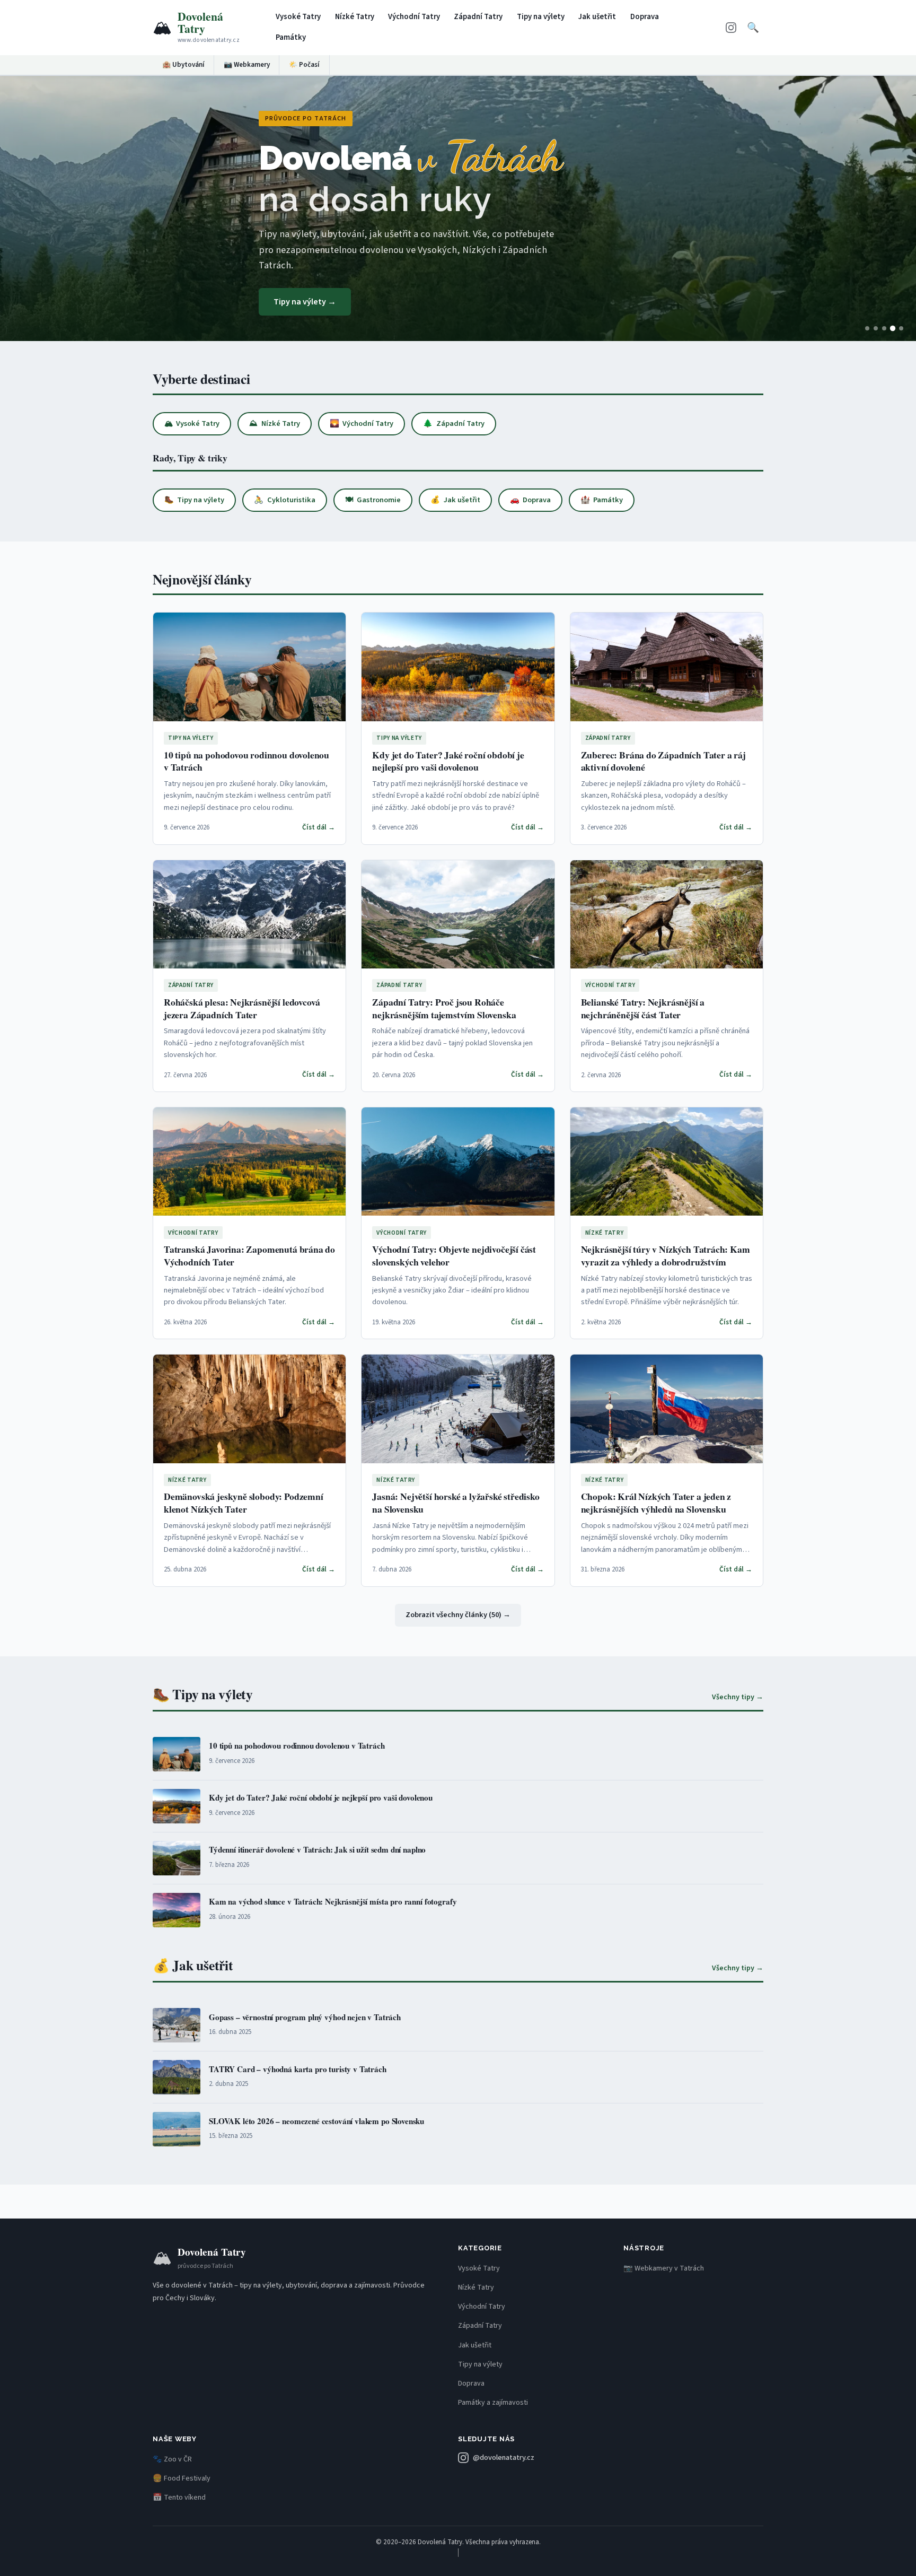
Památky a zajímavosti (493, 2403)
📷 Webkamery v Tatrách (664, 2268)
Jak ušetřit (597, 17)
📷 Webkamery (247, 65)
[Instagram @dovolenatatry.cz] (731, 27)
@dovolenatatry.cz (504, 2457)
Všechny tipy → (738, 1697)
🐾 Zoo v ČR (172, 2459)
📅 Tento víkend (179, 2498)
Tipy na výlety (541, 17)
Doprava (645, 17)
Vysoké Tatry (298, 17)
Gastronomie (373, 500)
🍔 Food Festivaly (182, 2478)
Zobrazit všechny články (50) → (458, 1615)
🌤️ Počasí (304, 65)
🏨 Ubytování (183, 65)
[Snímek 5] (901, 328)
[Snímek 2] (876, 328)
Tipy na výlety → (305, 302)
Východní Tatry (414, 17)
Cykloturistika (284, 500)
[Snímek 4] (893, 328)
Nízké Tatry (355, 17)
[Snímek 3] (884, 328)
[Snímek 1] (867, 328)
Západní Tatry (478, 17)
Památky (291, 37)
